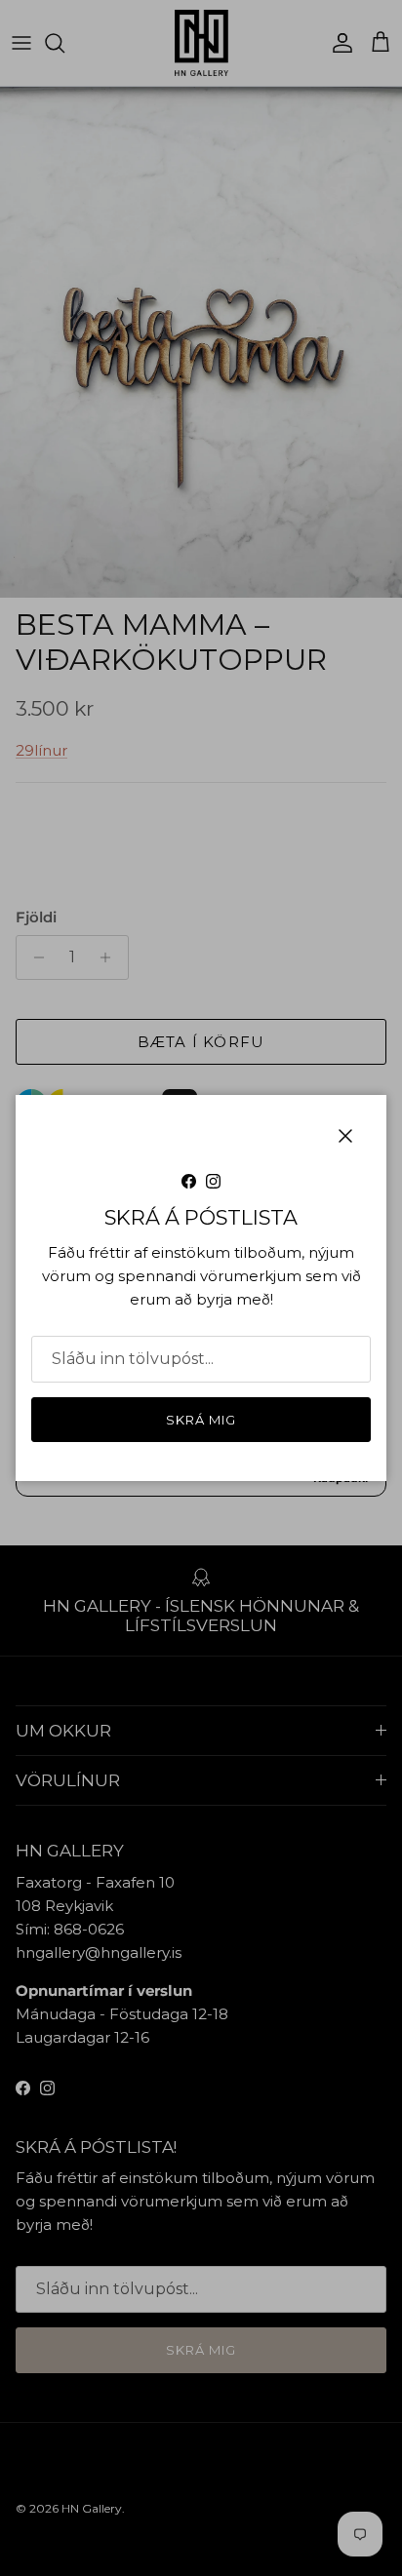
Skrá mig (201, 1420)
